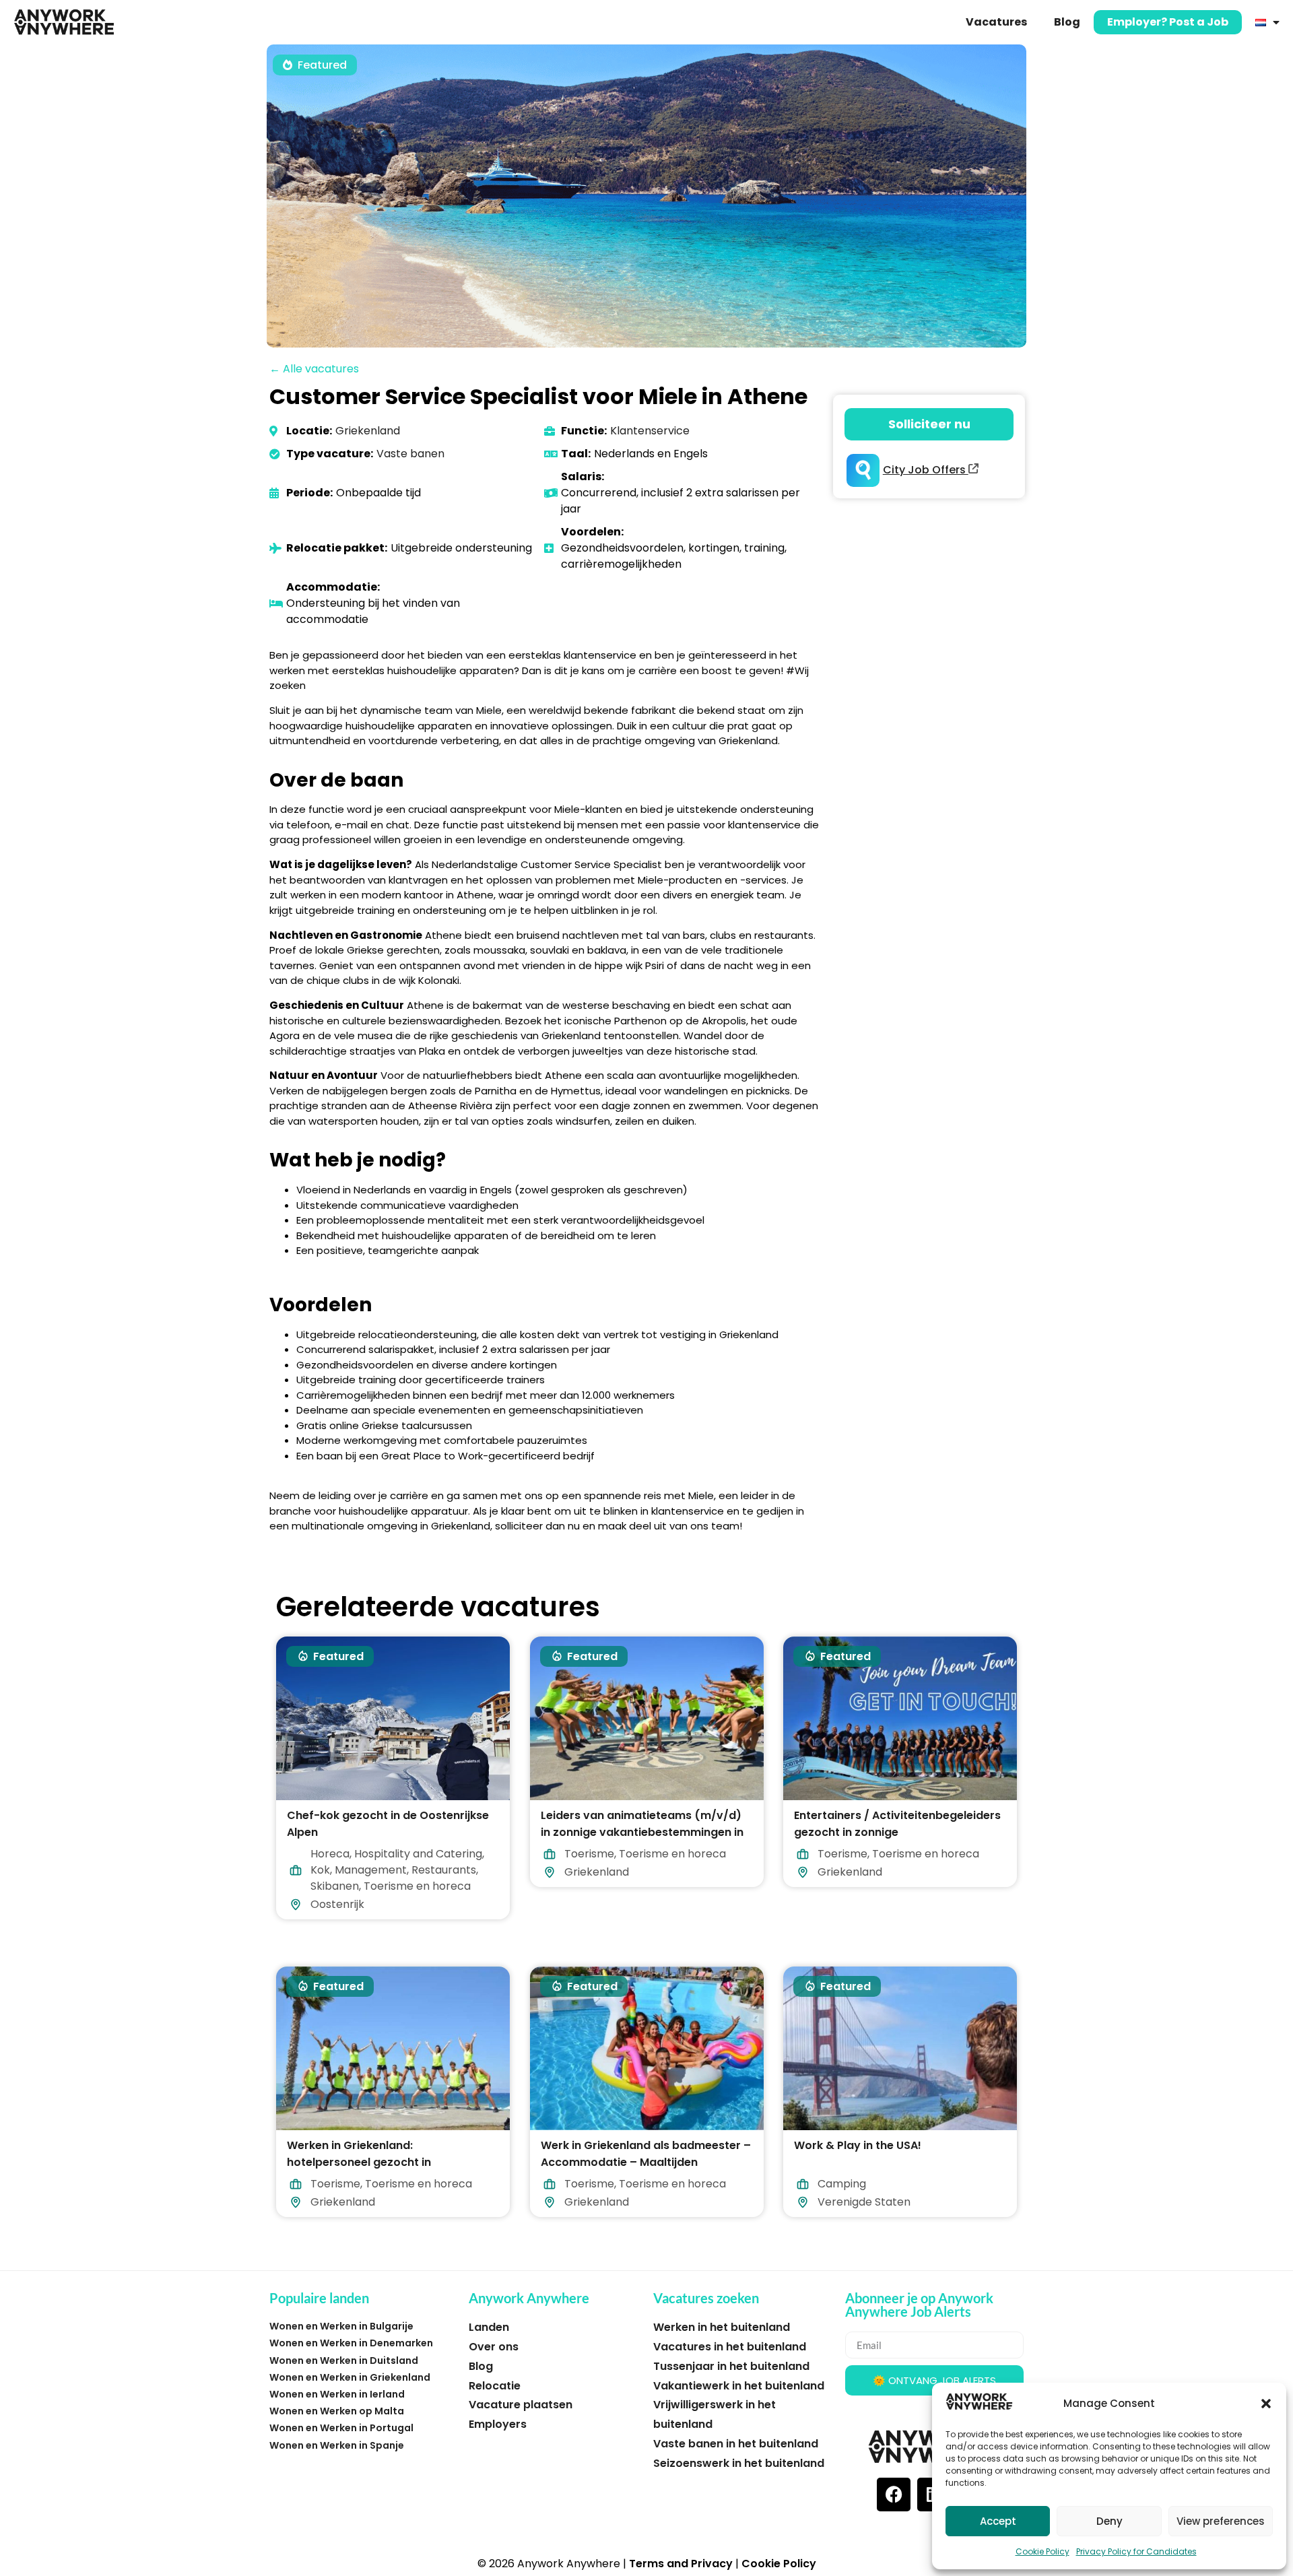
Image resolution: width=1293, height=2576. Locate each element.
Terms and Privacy (681, 2564)
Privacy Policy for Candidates (1136, 2551)
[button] (1266, 2404)
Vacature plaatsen (521, 2405)
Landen (489, 2327)
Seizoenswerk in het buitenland (739, 2463)
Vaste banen (410, 454)
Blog (1067, 22)
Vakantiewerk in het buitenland (739, 2386)
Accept (998, 2521)
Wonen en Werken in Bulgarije (341, 2326)
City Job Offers (926, 470)
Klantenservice (650, 431)
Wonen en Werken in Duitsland (344, 2360)
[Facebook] (894, 2495)
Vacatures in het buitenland (730, 2347)
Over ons (494, 2347)
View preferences (1221, 2521)
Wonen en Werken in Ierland (337, 2394)
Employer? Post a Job (1168, 22)
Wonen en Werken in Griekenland (350, 2377)
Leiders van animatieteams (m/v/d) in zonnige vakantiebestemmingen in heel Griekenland (642, 1832)
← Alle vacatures (314, 369)
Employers (498, 2424)
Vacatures (996, 22)
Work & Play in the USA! (858, 2145)
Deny (1109, 2521)
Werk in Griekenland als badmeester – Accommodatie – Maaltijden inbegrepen (646, 2161)
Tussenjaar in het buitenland (731, 2366)
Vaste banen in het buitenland (736, 2444)
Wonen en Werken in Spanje (337, 2445)
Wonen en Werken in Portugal (341, 2428)
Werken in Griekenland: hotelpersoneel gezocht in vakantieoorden (359, 2161)
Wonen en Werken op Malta (337, 2411)
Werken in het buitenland (722, 2327)
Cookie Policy (1042, 2551)
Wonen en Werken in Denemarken (351, 2343)
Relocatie (495, 2386)
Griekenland (368, 431)
